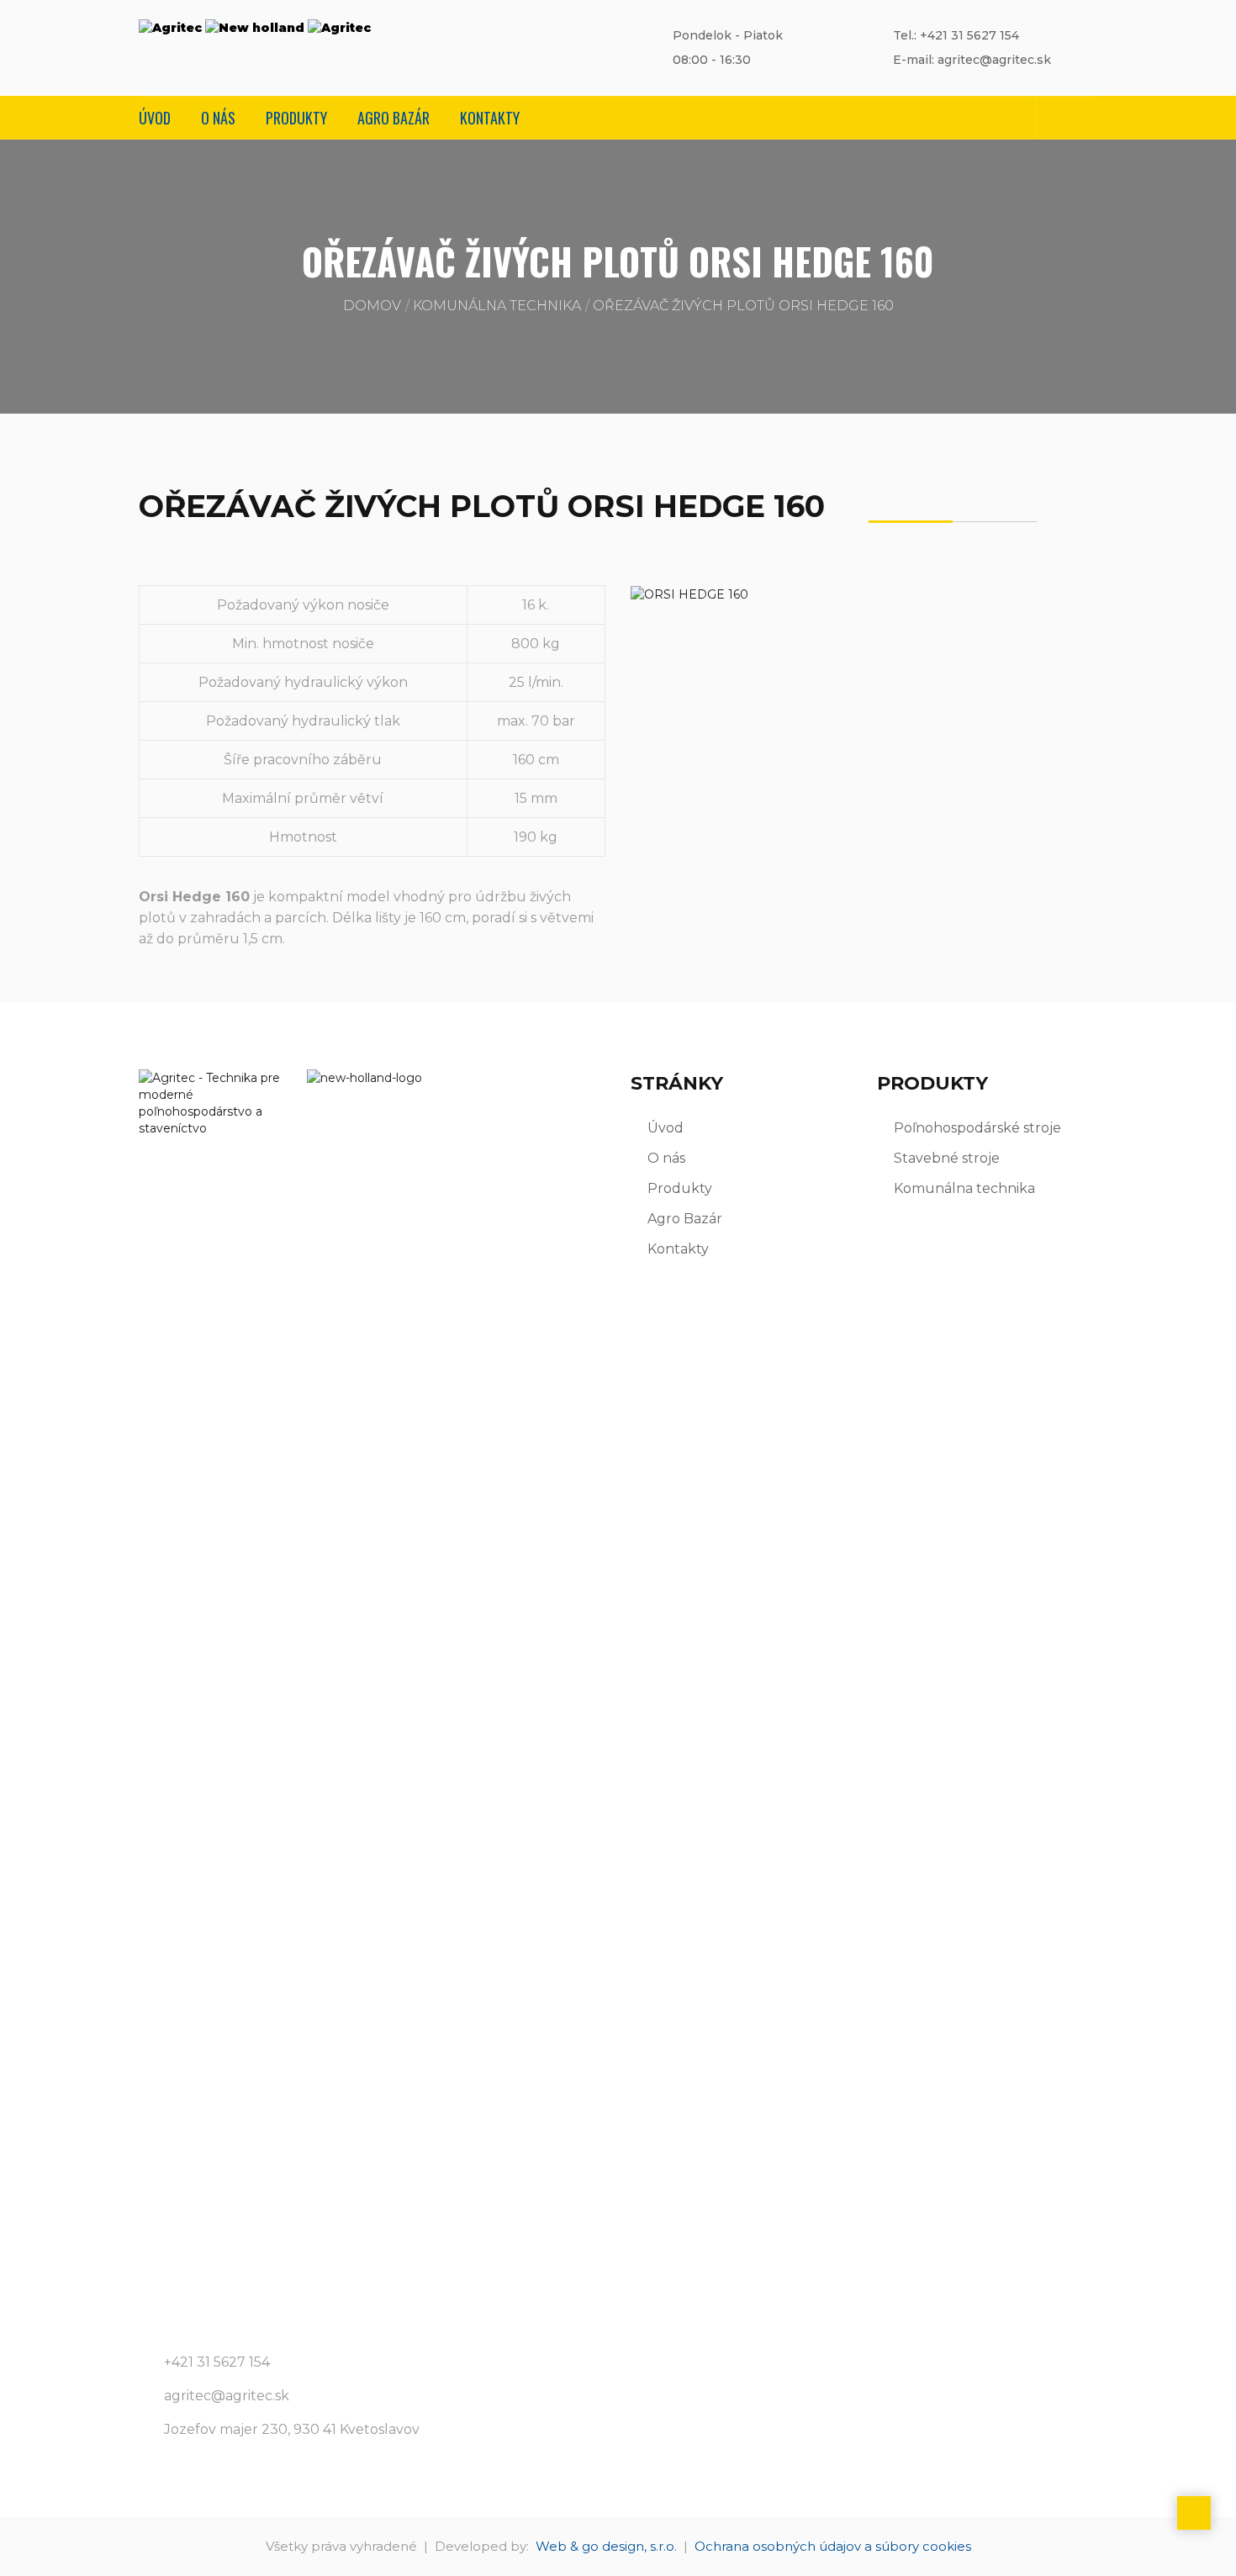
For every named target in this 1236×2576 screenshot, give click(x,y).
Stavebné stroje (947, 1158)
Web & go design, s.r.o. (606, 2546)
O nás (218, 118)
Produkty (296, 118)
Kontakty (490, 118)
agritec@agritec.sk (227, 2396)
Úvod (155, 118)
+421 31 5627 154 (217, 2362)
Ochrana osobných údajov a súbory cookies (833, 2546)
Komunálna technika (497, 306)
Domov (372, 306)
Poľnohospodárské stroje (977, 1128)
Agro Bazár (394, 118)
